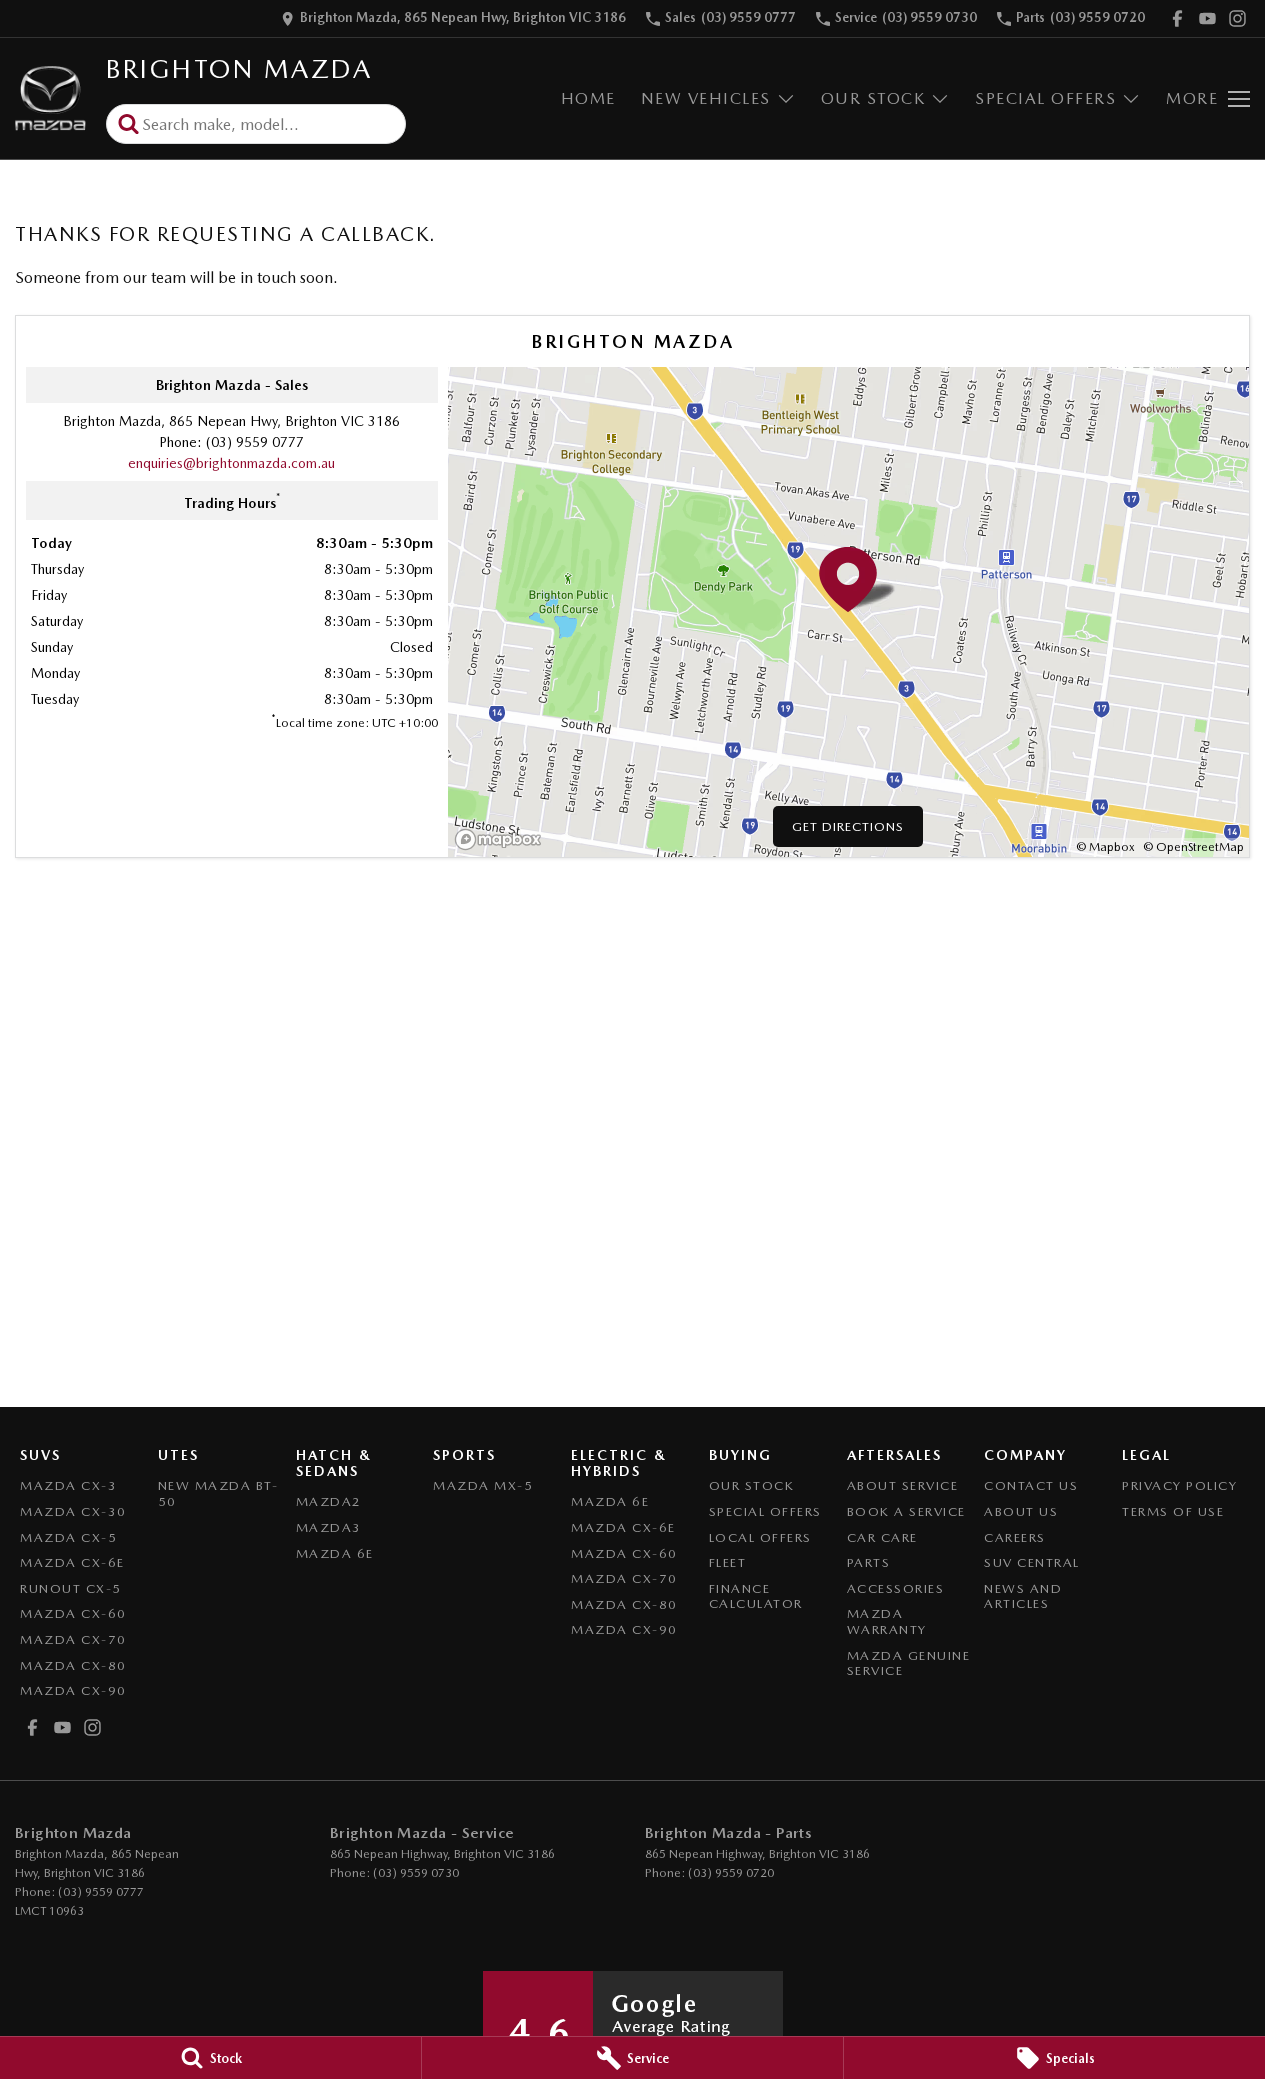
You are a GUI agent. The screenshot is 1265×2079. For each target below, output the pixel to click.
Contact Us (1031, 1485)
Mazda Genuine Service (909, 1663)
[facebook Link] (1177, 18)
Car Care (882, 1537)
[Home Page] (50, 98)
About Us (1021, 1511)
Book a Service (906, 1511)
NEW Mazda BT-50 (218, 1493)
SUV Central (1032, 1562)
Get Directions (848, 826)
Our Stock (873, 98)
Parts (869, 1562)
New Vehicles (706, 98)
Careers (1015, 1537)
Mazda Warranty (887, 1621)
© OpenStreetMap (1193, 847)
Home (588, 98)
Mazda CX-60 (73, 1613)
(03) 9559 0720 (731, 1873)
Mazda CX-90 (73, 1690)
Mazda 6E (335, 1553)
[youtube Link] (1207, 18)
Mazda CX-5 (68, 1537)
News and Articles (1023, 1596)
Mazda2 (329, 1501)
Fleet (728, 1562)
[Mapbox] (502, 839)
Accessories (896, 1588)
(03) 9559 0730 (416, 1873)
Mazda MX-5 (483, 1485)
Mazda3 (329, 1527)
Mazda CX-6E (72, 1562)
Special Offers (1045, 98)
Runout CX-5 (71, 1588)
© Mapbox (1105, 847)
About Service (903, 1485)
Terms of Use (1173, 1511)
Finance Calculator (756, 1596)
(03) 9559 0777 (255, 442)
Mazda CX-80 (73, 1665)
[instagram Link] (1237, 18)
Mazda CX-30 (73, 1511)
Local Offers (760, 1537)
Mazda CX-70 (73, 1639)
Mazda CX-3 (68, 1485)
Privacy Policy (1179, 1485)
